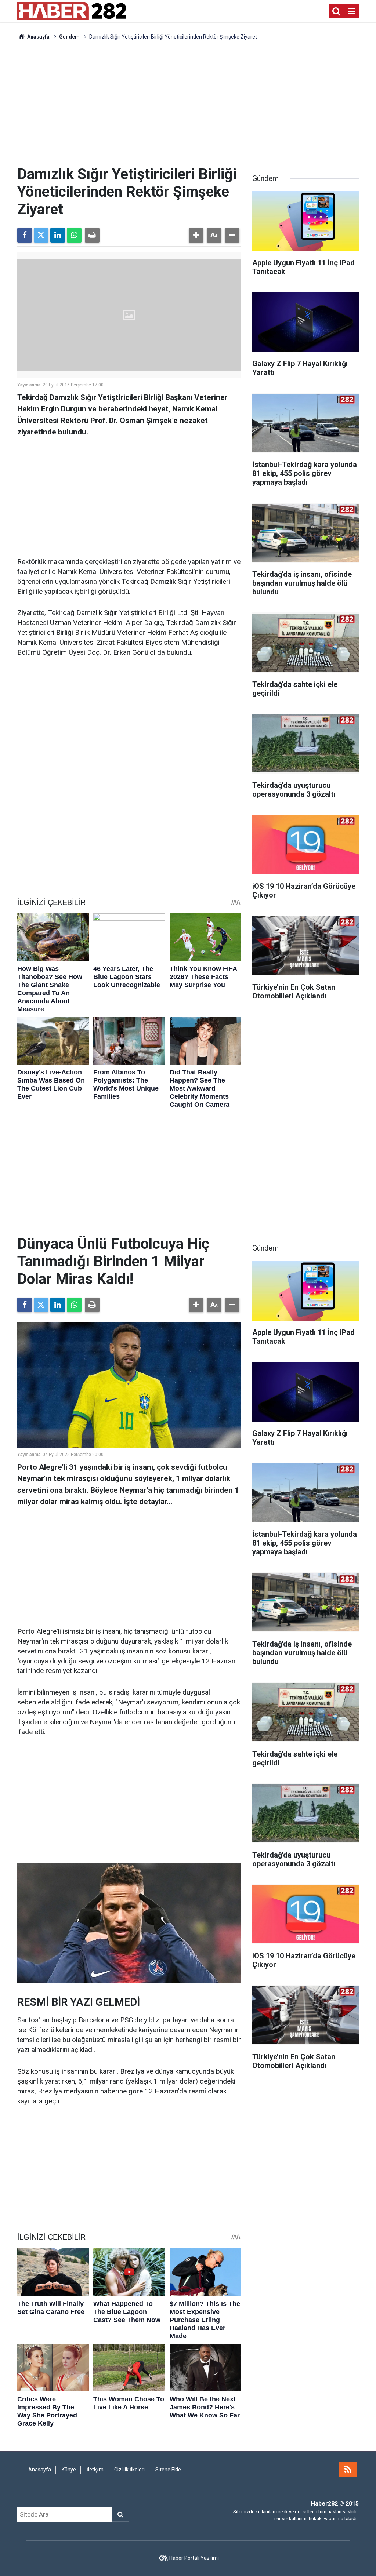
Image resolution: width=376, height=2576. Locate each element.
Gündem (69, 37)
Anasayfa (38, 37)
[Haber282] (72, 10)
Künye (69, 2470)
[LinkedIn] (58, 235)
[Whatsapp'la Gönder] (74, 235)
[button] (196, 235)
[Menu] (351, 11)
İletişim (95, 2470)
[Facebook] (25, 235)
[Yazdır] (92, 235)
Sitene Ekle (168, 2470)
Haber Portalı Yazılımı (194, 2558)
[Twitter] (41, 235)
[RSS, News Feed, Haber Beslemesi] (348, 2470)
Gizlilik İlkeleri (129, 2470)
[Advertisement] (188, 103)
